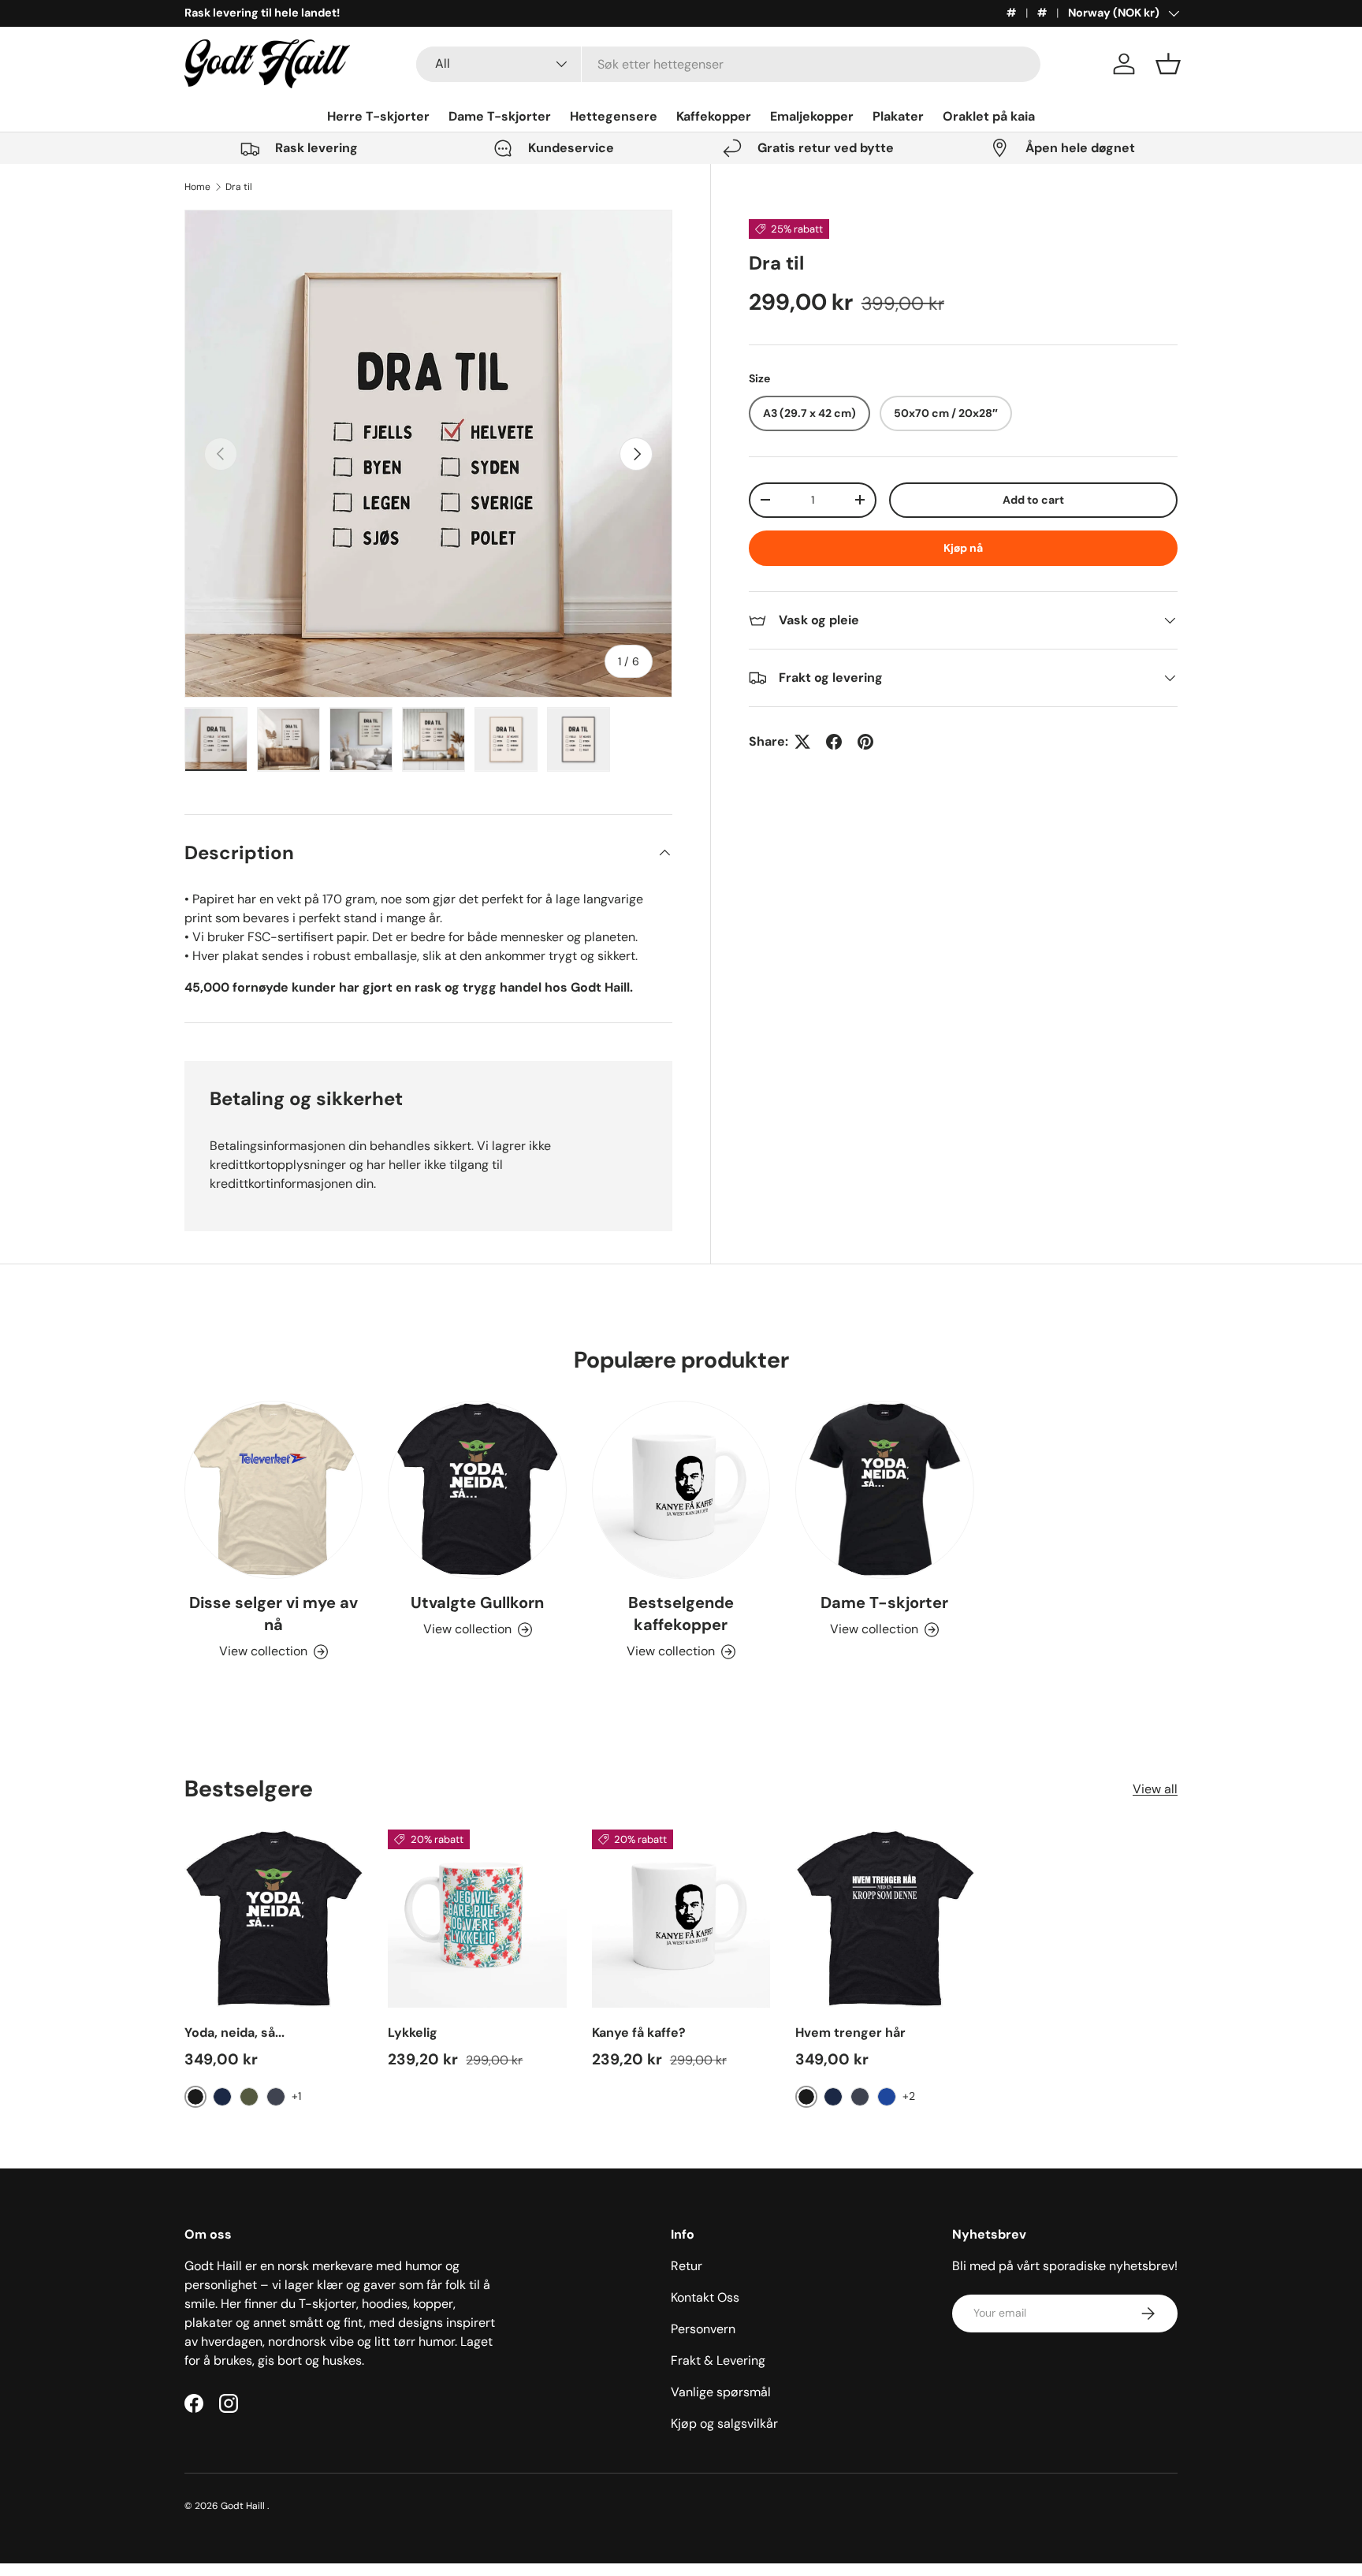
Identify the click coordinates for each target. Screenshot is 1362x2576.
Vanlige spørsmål (721, 2392)
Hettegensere (614, 116)
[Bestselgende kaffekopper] (681, 1490)
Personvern (703, 2329)
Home (197, 187)
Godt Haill (244, 2506)
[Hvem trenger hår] (884, 1919)
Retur (687, 2266)
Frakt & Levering (718, 2360)
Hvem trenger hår (850, 2033)
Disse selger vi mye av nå (274, 1614)
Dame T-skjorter (500, 116)
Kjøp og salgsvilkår (724, 2423)
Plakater (898, 116)
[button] (1168, 64)
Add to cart (1033, 500)
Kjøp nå (963, 548)
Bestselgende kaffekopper (681, 1614)
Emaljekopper (812, 116)
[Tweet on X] (802, 742)
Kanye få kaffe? (639, 2033)
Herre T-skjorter (378, 116)
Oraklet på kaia (989, 116)
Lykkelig (413, 2033)
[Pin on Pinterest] (865, 742)
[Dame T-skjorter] (884, 1490)
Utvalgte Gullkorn (477, 1603)
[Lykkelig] (477, 1919)
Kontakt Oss (705, 2297)
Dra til (239, 187)
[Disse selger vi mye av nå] (274, 1490)
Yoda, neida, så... (234, 2033)
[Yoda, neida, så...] (274, 1919)
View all (1155, 1789)
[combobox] (729, 64)
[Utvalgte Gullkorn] (477, 1490)
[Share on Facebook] (834, 742)
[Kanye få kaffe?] (681, 1919)
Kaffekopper (714, 116)
